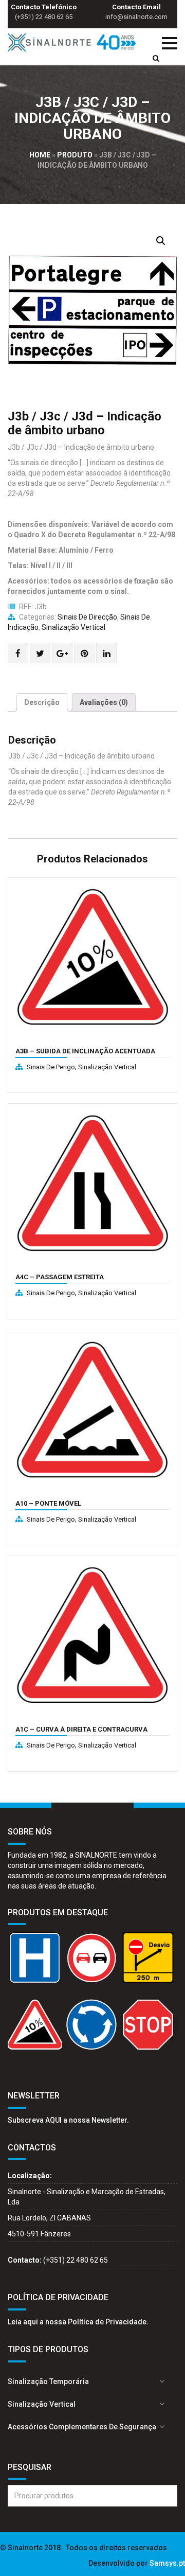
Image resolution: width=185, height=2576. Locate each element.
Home (40, 155)
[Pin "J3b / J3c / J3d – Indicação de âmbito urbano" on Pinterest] (85, 654)
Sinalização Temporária (48, 2381)
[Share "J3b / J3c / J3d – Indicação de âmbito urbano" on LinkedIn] (107, 654)
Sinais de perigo (51, 1067)
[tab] (42, 702)
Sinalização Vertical (73, 627)
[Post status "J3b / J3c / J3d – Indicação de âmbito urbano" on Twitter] (40, 654)
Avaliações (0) (104, 702)
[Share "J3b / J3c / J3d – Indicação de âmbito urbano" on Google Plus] (62, 654)
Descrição (42, 702)
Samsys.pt (167, 2563)
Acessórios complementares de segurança (82, 2427)
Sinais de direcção (87, 617)
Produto (75, 155)
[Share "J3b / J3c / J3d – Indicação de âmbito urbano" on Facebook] (18, 654)
